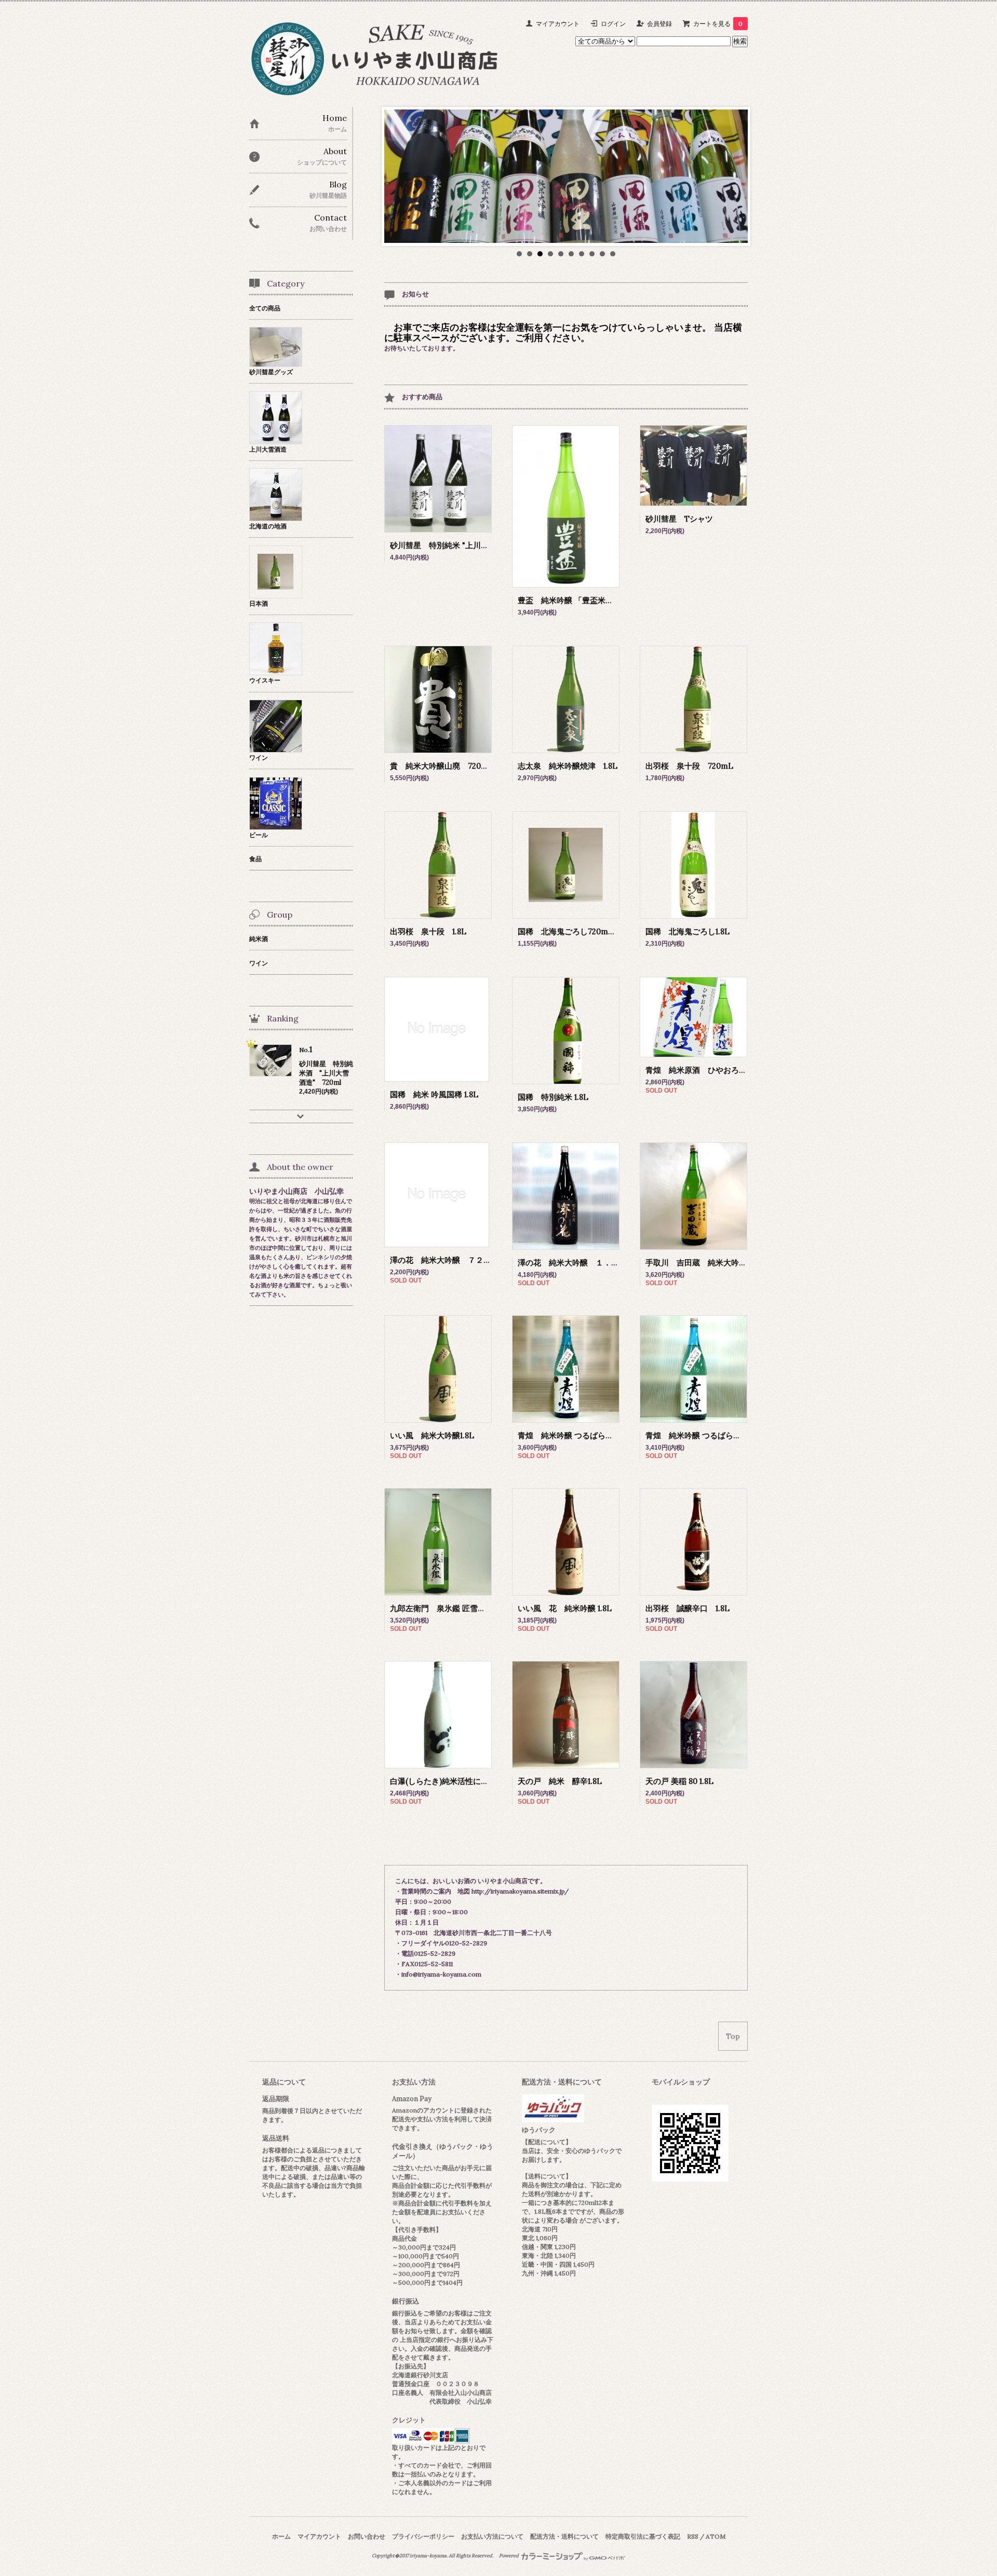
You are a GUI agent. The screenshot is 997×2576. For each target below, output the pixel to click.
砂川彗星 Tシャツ (679, 519)
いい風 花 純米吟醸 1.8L (565, 1608)
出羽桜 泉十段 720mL (689, 766)
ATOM (716, 2536)
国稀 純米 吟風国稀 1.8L (434, 1094)
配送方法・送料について (564, 2536)
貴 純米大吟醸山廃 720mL (446, 766)
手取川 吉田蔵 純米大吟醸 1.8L (707, 1263)
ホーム (281, 2536)
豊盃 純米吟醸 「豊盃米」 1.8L (574, 600)
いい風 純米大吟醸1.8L (432, 1435)
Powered (509, 2556)
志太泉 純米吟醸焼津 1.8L (568, 766)
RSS (693, 2536)
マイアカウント (558, 24)
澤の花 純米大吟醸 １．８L (571, 1263)
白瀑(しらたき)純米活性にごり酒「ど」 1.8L (467, 1781)
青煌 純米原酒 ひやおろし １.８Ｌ (713, 1070)
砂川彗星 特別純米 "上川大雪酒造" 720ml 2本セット (489, 545)
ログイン (613, 24)
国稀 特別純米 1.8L (553, 1097)
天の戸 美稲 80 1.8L (679, 1781)
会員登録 (659, 24)
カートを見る (718, 24)
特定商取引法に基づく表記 (643, 2536)
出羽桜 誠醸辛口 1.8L (688, 1608)
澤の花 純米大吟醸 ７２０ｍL (447, 1260)
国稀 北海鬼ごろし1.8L (688, 931)
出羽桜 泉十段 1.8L (428, 931)
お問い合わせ (367, 2536)
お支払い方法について (492, 2536)
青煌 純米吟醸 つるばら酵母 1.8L (705, 1435)
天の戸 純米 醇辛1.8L (560, 1781)
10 (613, 254)
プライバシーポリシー (423, 2536)
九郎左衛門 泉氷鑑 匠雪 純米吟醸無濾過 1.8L (476, 1608)
